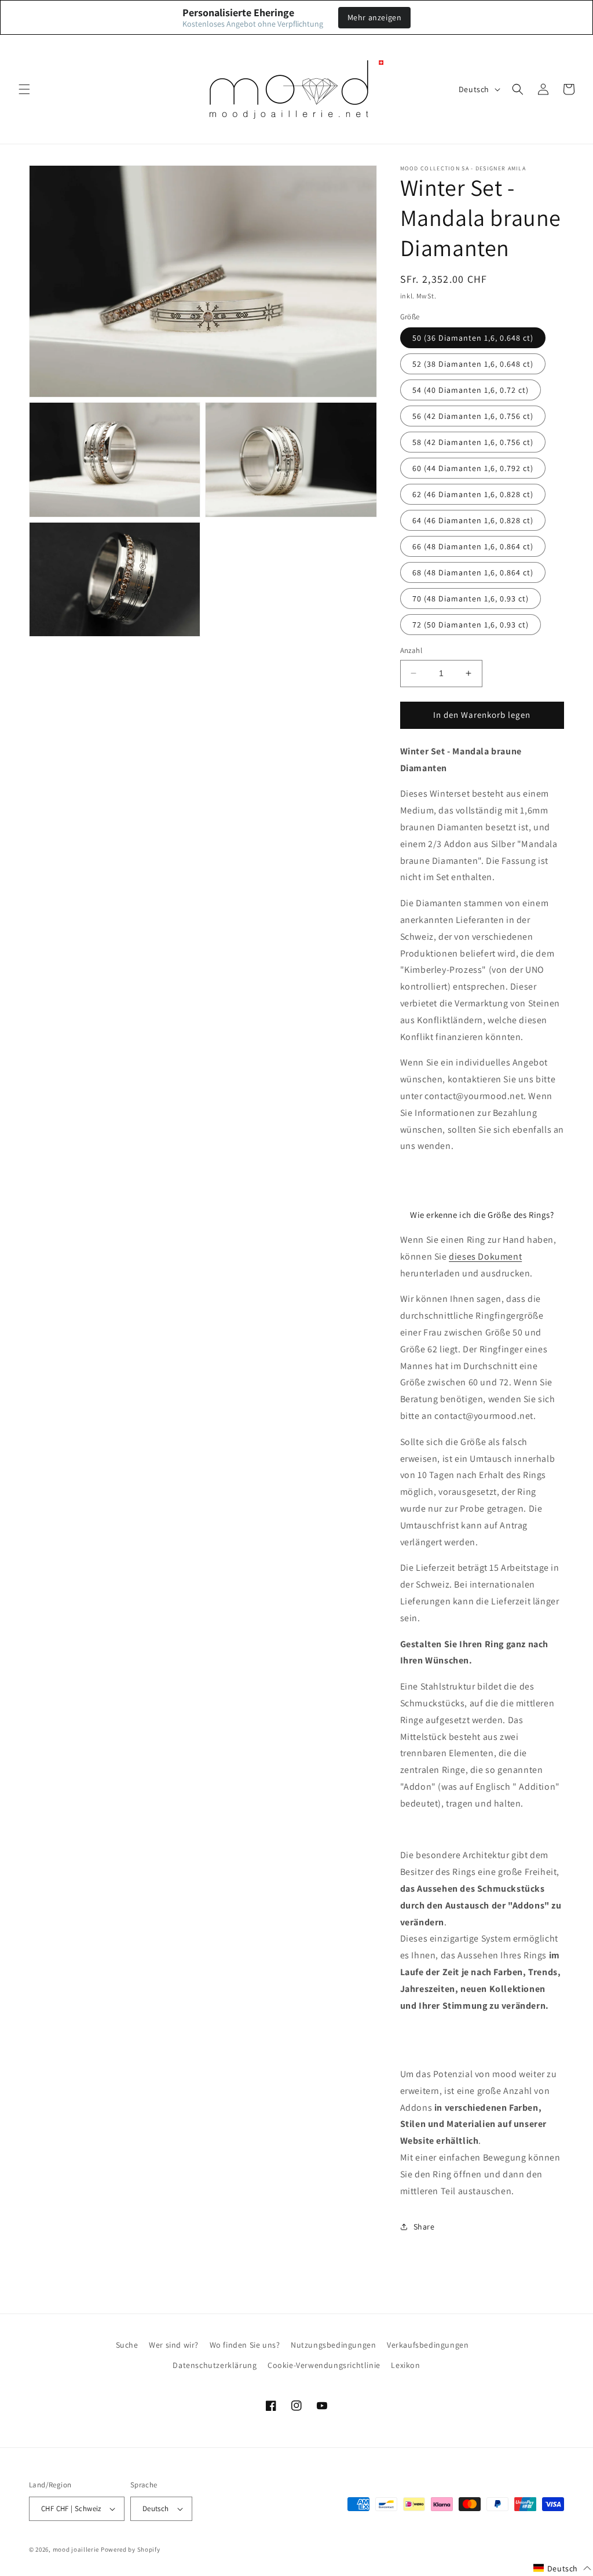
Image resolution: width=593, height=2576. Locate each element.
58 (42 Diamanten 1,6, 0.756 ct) (473, 442)
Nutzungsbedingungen (333, 2345)
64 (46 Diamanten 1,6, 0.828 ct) (473, 520)
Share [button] (424, 2227)
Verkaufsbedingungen (428, 2345)
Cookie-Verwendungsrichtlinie (324, 2365)
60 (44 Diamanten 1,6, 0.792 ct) (473, 468)
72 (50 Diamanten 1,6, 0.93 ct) (471, 625)
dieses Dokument (485, 1256)
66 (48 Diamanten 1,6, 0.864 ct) (473, 546)
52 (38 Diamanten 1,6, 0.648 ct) (473, 364)
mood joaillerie (76, 2549)
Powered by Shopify (131, 2549)
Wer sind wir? (174, 2345)
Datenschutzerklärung (215, 2365)
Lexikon (405, 2365)
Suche (127, 2345)
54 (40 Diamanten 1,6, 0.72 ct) (471, 390)
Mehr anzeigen (375, 17)
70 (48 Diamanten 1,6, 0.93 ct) (471, 599)
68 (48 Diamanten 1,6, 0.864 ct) (473, 572)
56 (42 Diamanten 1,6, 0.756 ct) (473, 416)
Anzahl (411, 650)
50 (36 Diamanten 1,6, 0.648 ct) (473, 338)
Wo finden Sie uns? (245, 2345)
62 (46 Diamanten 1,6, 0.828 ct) (473, 494)
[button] (24, 89)
